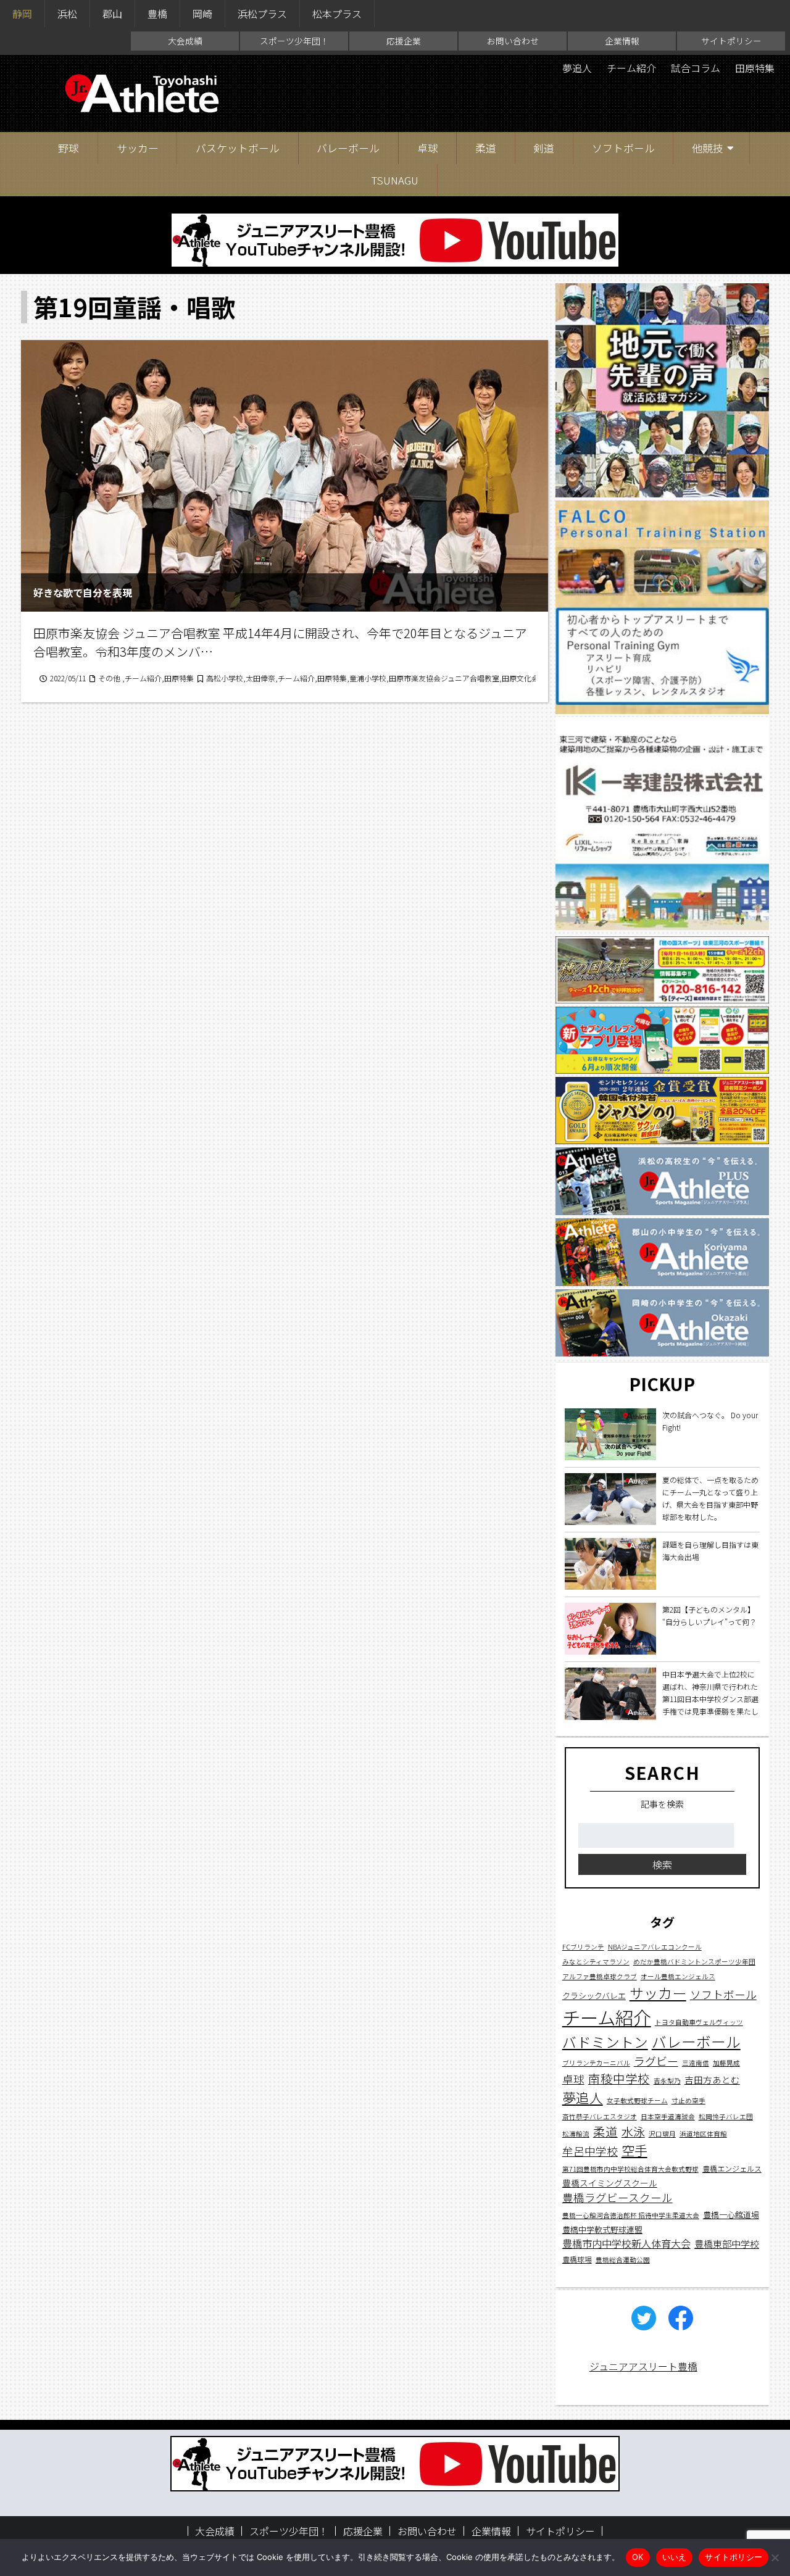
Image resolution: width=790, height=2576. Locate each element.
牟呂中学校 (590, 2151)
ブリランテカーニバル (596, 2063)
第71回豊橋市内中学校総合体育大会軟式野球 (630, 2170)
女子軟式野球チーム (637, 2100)
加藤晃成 (726, 2063)
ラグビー (656, 2061)
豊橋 (157, 14)
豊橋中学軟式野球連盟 (602, 2229)
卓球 (428, 148)
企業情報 (622, 41)
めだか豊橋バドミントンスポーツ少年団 (694, 1962)
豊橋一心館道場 (731, 2215)
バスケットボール (238, 148)
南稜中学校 (619, 2079)
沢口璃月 (662, 2134)
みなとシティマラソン (596, 1962)
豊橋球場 (577, 2260)
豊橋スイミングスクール (610, 2183)
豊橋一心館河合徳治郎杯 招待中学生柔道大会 (631, 2215)
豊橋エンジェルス (732, 2169)
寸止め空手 (688, 2100)
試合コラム (696, 68)
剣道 (544, 148)
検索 (662, 1864)
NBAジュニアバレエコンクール (655, 1947)
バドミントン (605, 2042)
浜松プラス (262, 14)
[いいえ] (775, 2557)
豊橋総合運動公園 (623, 2260)
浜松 (67, 14)
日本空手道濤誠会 (668, 2117)
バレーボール (348, 148)
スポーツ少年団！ (294, 41)
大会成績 (185, 41)
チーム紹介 (631, 68)
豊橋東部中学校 (727, 2243)
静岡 (22, 14)
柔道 (486, 148)
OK (638, 2557)
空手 (634, 2151)
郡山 (112, 14)
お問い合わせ (513, 41)
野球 (69, 148)
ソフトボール (623, 148)
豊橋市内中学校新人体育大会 (626, 2243)
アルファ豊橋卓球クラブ (600, 1977)
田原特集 (755, 68)
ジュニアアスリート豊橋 (643, 2366)
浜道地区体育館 (703, 2134)
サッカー (138, 148)
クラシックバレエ (594, 1996)
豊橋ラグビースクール (617, 2198)
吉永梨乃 (667, 2081)
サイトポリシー (731, 41)
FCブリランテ (583, 1947)
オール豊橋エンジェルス (678, 1977)
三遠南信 (696, 2063)
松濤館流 (576, 2134)
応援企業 (404, 41)
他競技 (708, 148)
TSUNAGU (395, 180)
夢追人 (577, 68)
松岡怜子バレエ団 (726, 2117)
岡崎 (202, 14)
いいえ (675, 2557)
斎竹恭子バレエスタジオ (600, 2117)
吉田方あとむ (712, 2080)
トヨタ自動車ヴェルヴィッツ (699, 2022)
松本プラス (337, 14)
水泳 (633, 2132)
